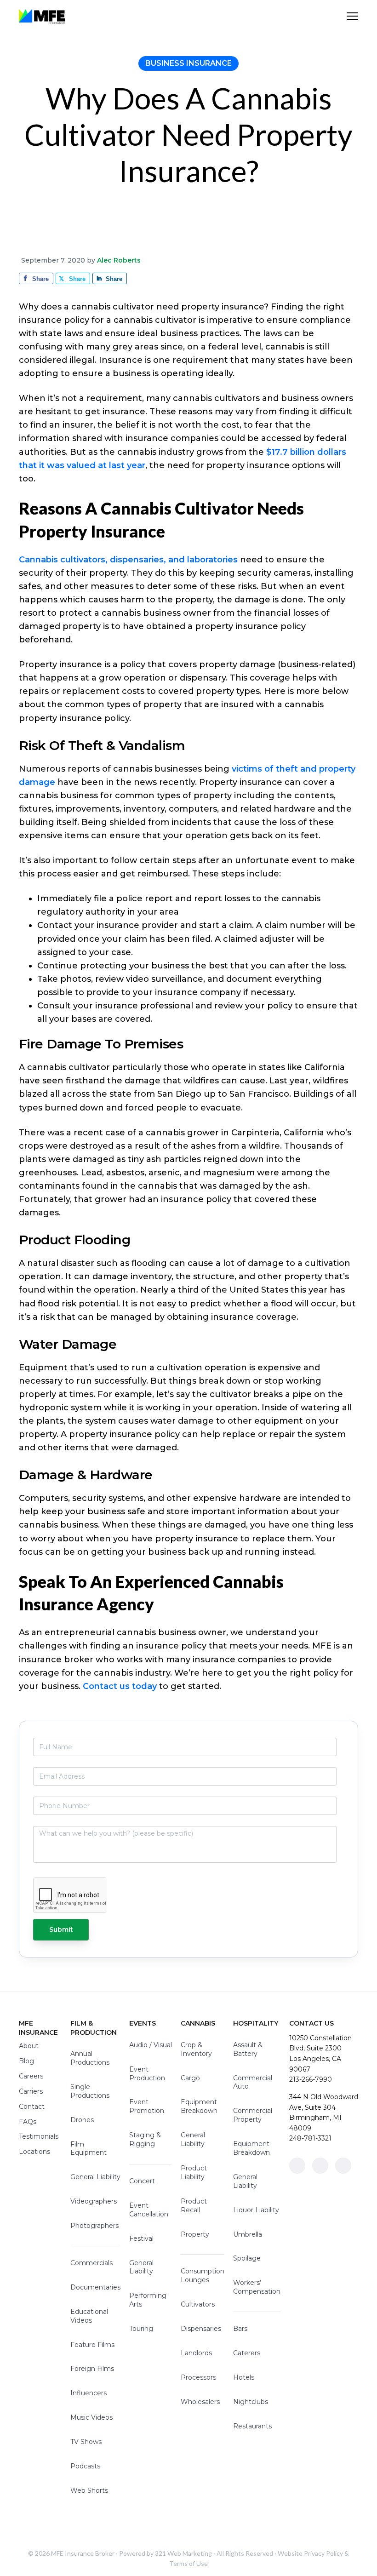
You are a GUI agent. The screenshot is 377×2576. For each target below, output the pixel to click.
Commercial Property (253, 2115)
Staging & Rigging (145, 2139)
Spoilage (247, 2258)
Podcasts (85, 2466)
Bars (240, 2329)
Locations (34, 2152)
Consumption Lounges (203, 2275)
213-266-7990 (311, 2079)
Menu (352, 16)
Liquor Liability (256, 2210)
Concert (142, 2181)
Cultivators (198, 2304)
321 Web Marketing (183, 2553)
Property (195, 2234)
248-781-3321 (310, 2138)
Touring (141, 2329)
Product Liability (194, 2172)
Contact (32, 2107)
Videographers (94, 2201)
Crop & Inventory (196, 2049)
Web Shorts (89, 2490)
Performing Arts (148, 2300)
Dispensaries (201, 2329)
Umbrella (248, 2234)
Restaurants (252, 2426)
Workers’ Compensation (257, 2287)
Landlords (196, 2353)
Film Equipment (89, 2149)
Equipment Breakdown (199, 2106)
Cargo (190, 2078)
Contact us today (120, 1686)
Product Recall (194, 2206)
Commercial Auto (253, 2082)
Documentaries (95, 2287)
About (29, 2046)
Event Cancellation (149, 2210)
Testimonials (39, 2136)
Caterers (247, 2353)
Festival (141, 2238)
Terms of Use (188, 2563)
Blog (26, 2061)
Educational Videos (89, 2316)
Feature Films (92, 2345)
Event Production (147, 2074)
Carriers (31, 2091)
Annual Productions (90, 2058)
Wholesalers (200, 2402)
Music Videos (91, 2417)
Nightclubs (251, 2402)
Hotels (244, 2377)
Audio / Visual (151, 2045)
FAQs (28, 2122)
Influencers (89, 2393)
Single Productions (90, 2091)
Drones (82, 2120)
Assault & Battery (248, 2049)
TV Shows (86, 2442)
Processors (198, 2377)
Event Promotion (147, 2106)
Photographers (94, 2226)
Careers (31, 2076)
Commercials (91, 2263)
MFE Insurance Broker (83, 2553)
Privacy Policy (323, 2553)
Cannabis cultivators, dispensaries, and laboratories (128, 560)
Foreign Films (92, 2369)
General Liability (95, 2177)
